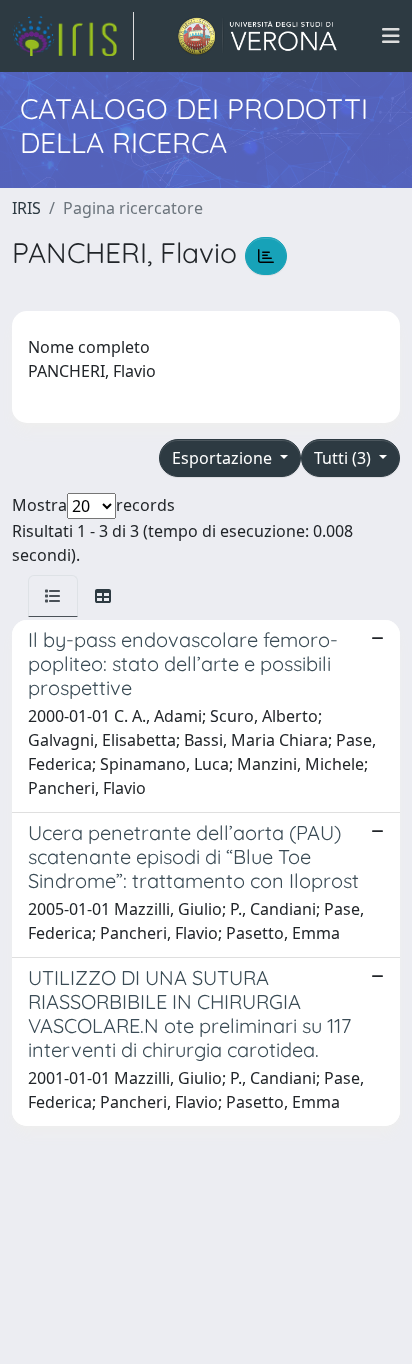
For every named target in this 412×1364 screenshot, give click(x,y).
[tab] (53, 596)
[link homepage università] (257, 36)
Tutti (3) (344, 458)
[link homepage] (73, 36)
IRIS (26, 208)
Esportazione (224, 458)
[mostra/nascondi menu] (391, 36)
